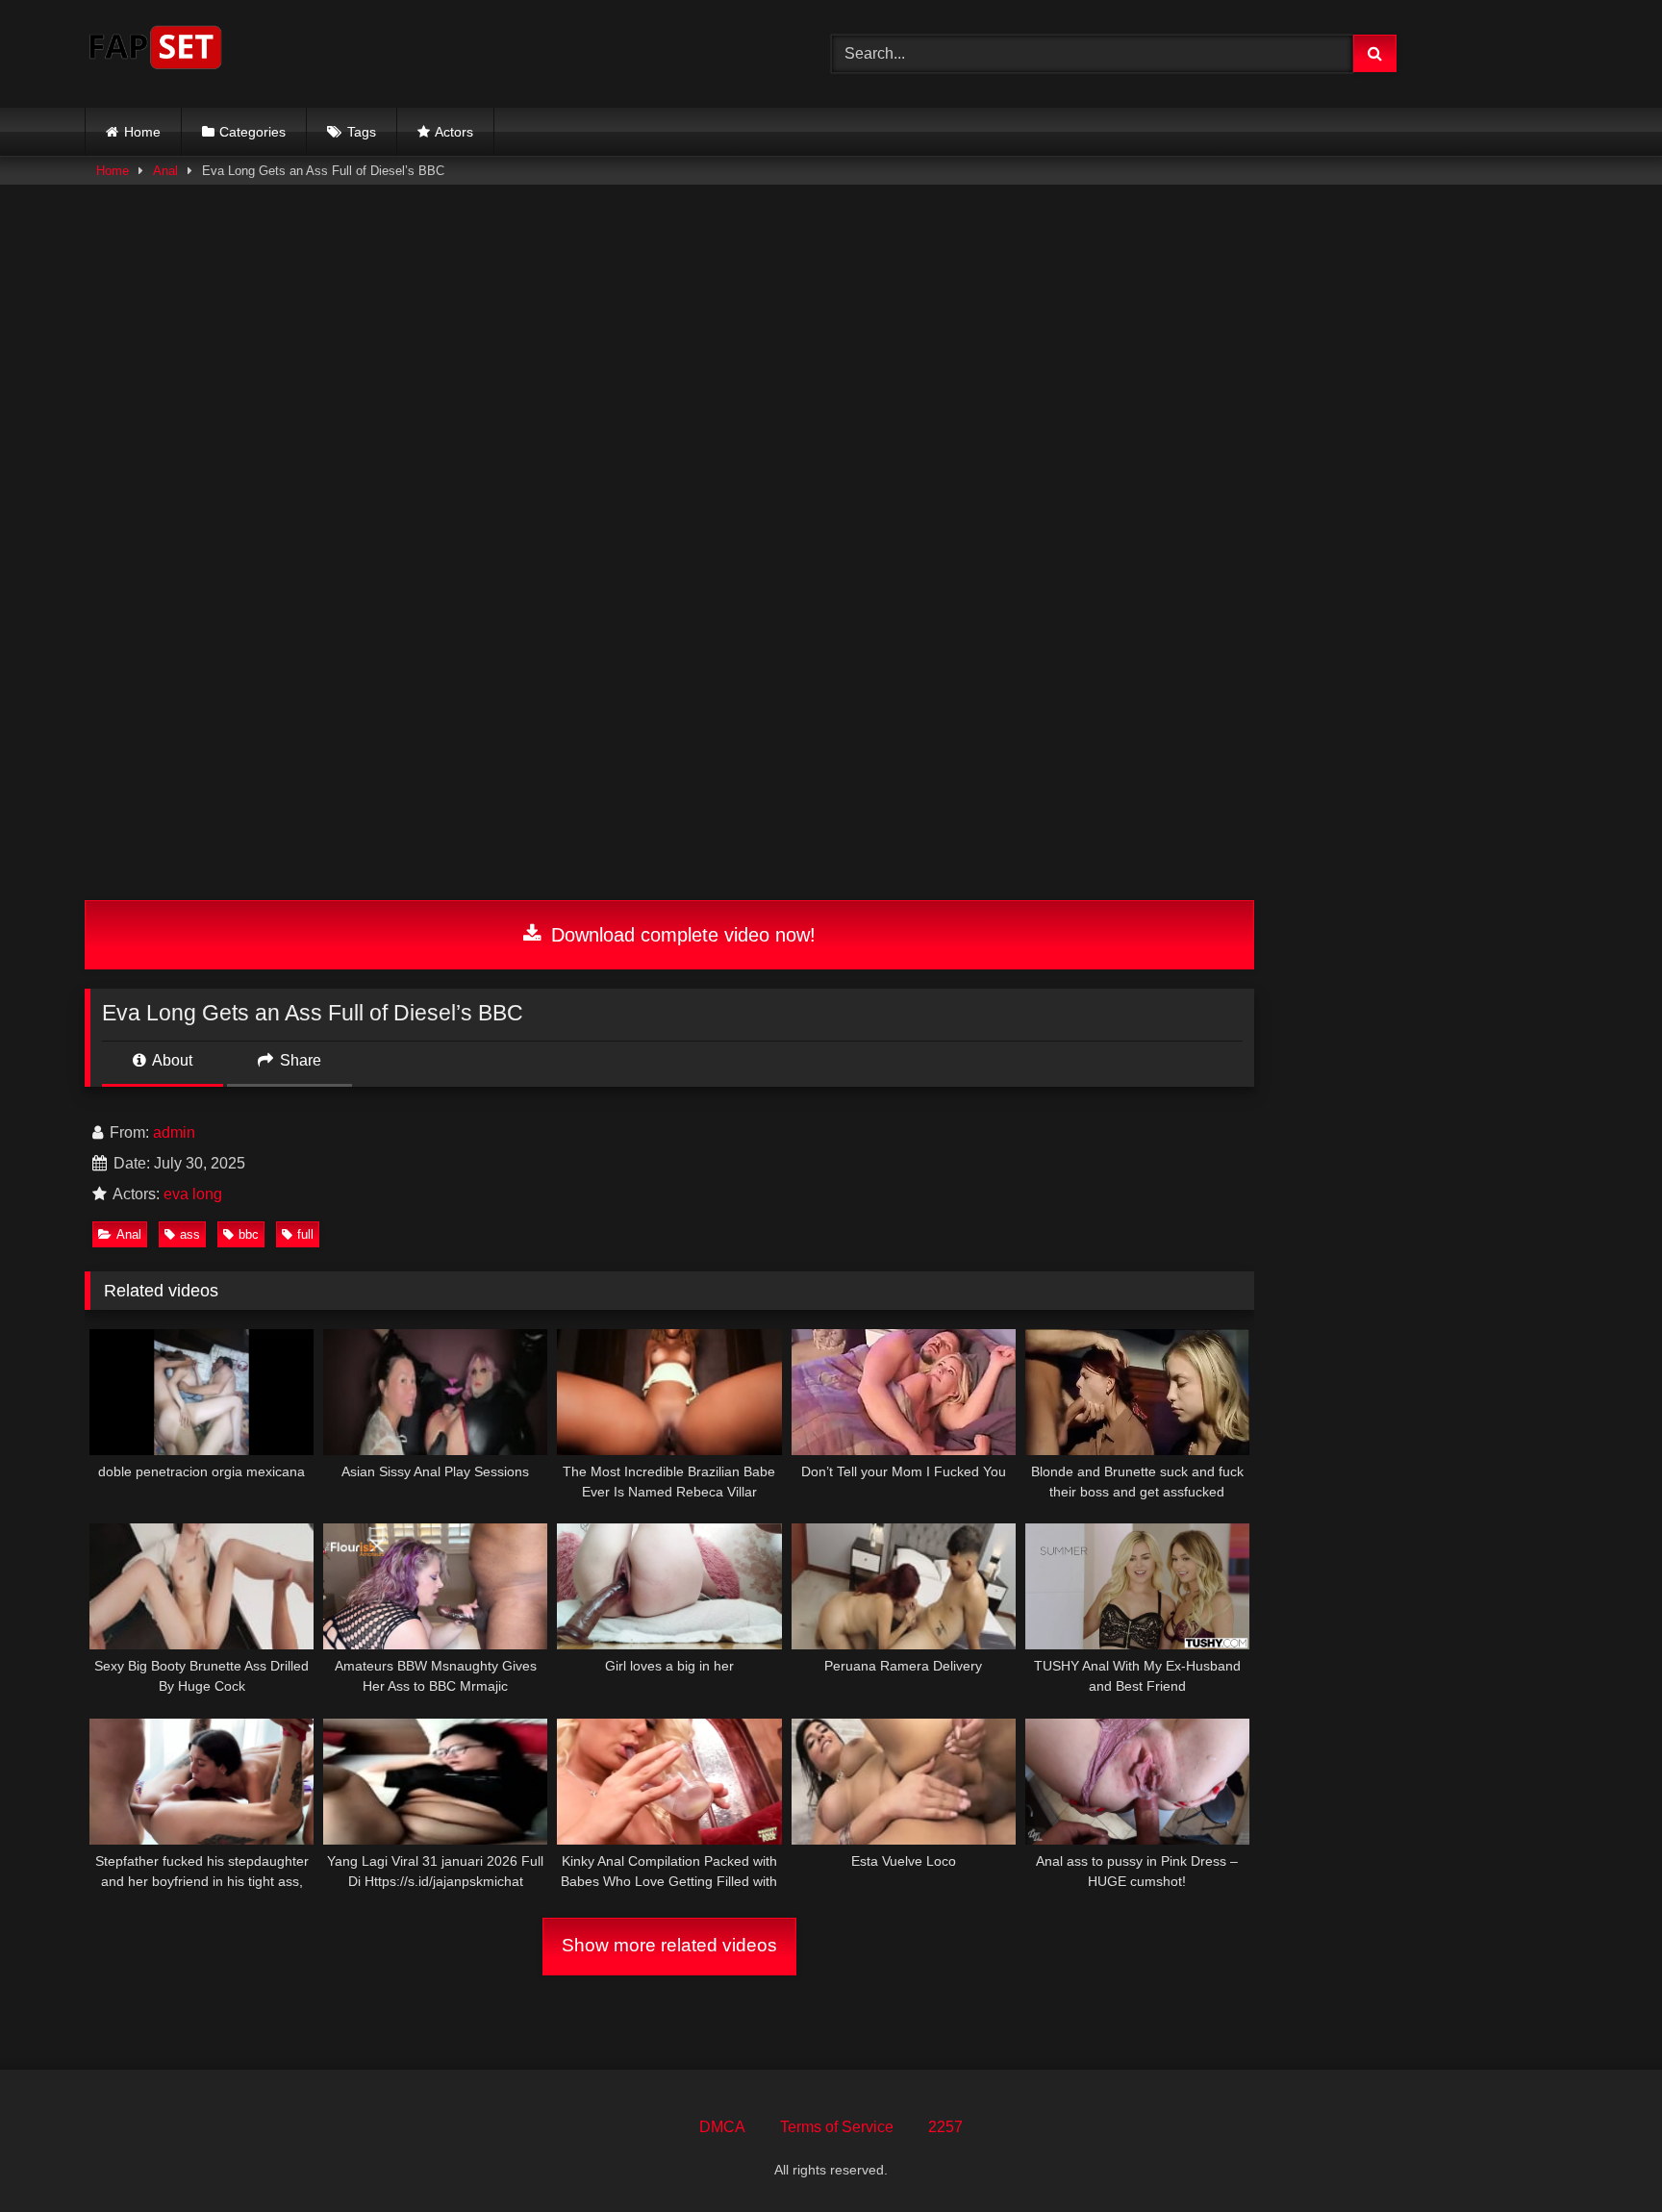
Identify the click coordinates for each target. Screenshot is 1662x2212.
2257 (945, 2127)
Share (299, 1060)
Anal (165, 171)
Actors (454, 132)
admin (174, 1132)
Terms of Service (837, 2127)
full (305, 1234)
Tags (362, 132)
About (171, 1060)
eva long (193, 1194)
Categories (252, 132)
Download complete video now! (680, 935)
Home (142, 132)
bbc (249, 1234)
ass (190, 1234)
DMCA (722, 2127)
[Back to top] (1602, 2155)
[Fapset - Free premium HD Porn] (155, 50)
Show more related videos (669, 1945)
